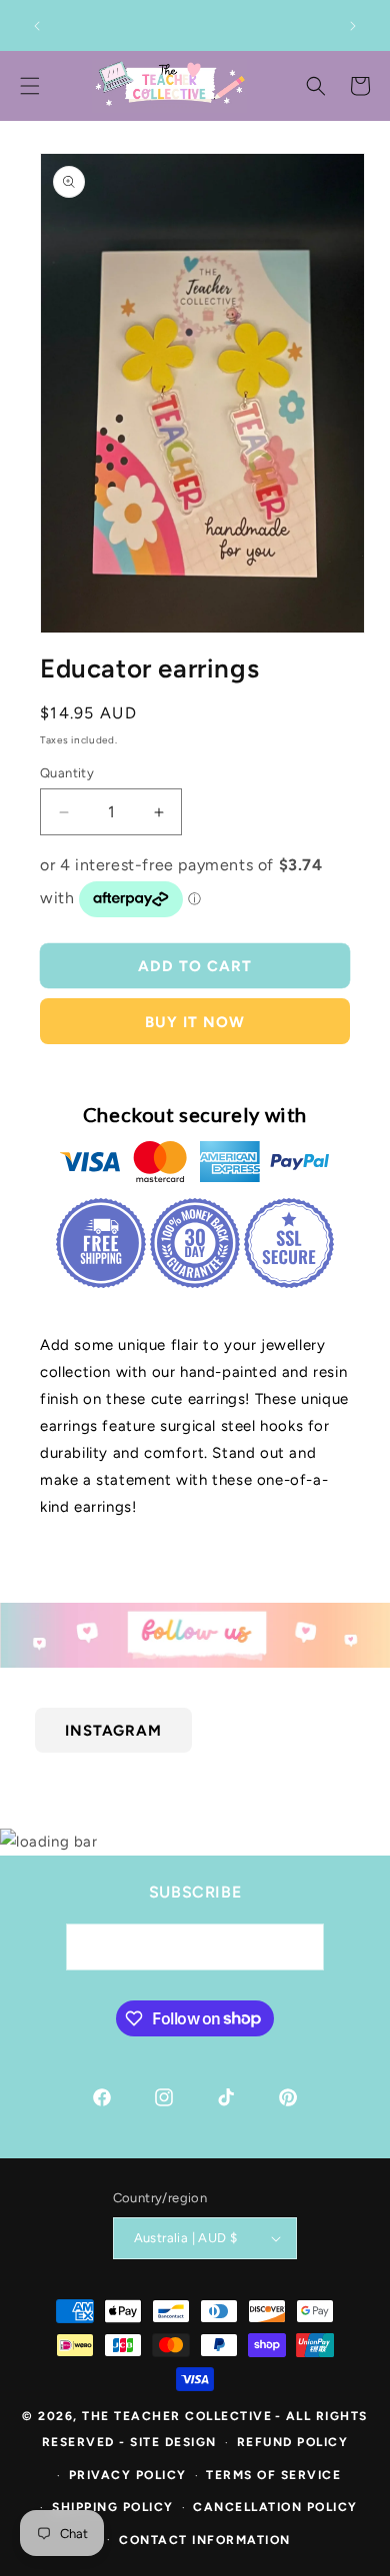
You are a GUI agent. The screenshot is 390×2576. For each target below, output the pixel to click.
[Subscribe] (301, 1947)
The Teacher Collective (177, 2416)
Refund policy (293, 2442)
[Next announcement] (353, 26)
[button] (316, 86)
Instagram (113, 1730)
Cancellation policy (275, 2507)
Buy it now (195, 1022)
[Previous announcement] (37, 26)
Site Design (173, 2442)
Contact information (205, 2540)
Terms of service (273, 2475)
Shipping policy (113, 2507)
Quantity (67, 773)
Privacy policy (128, 2475)
